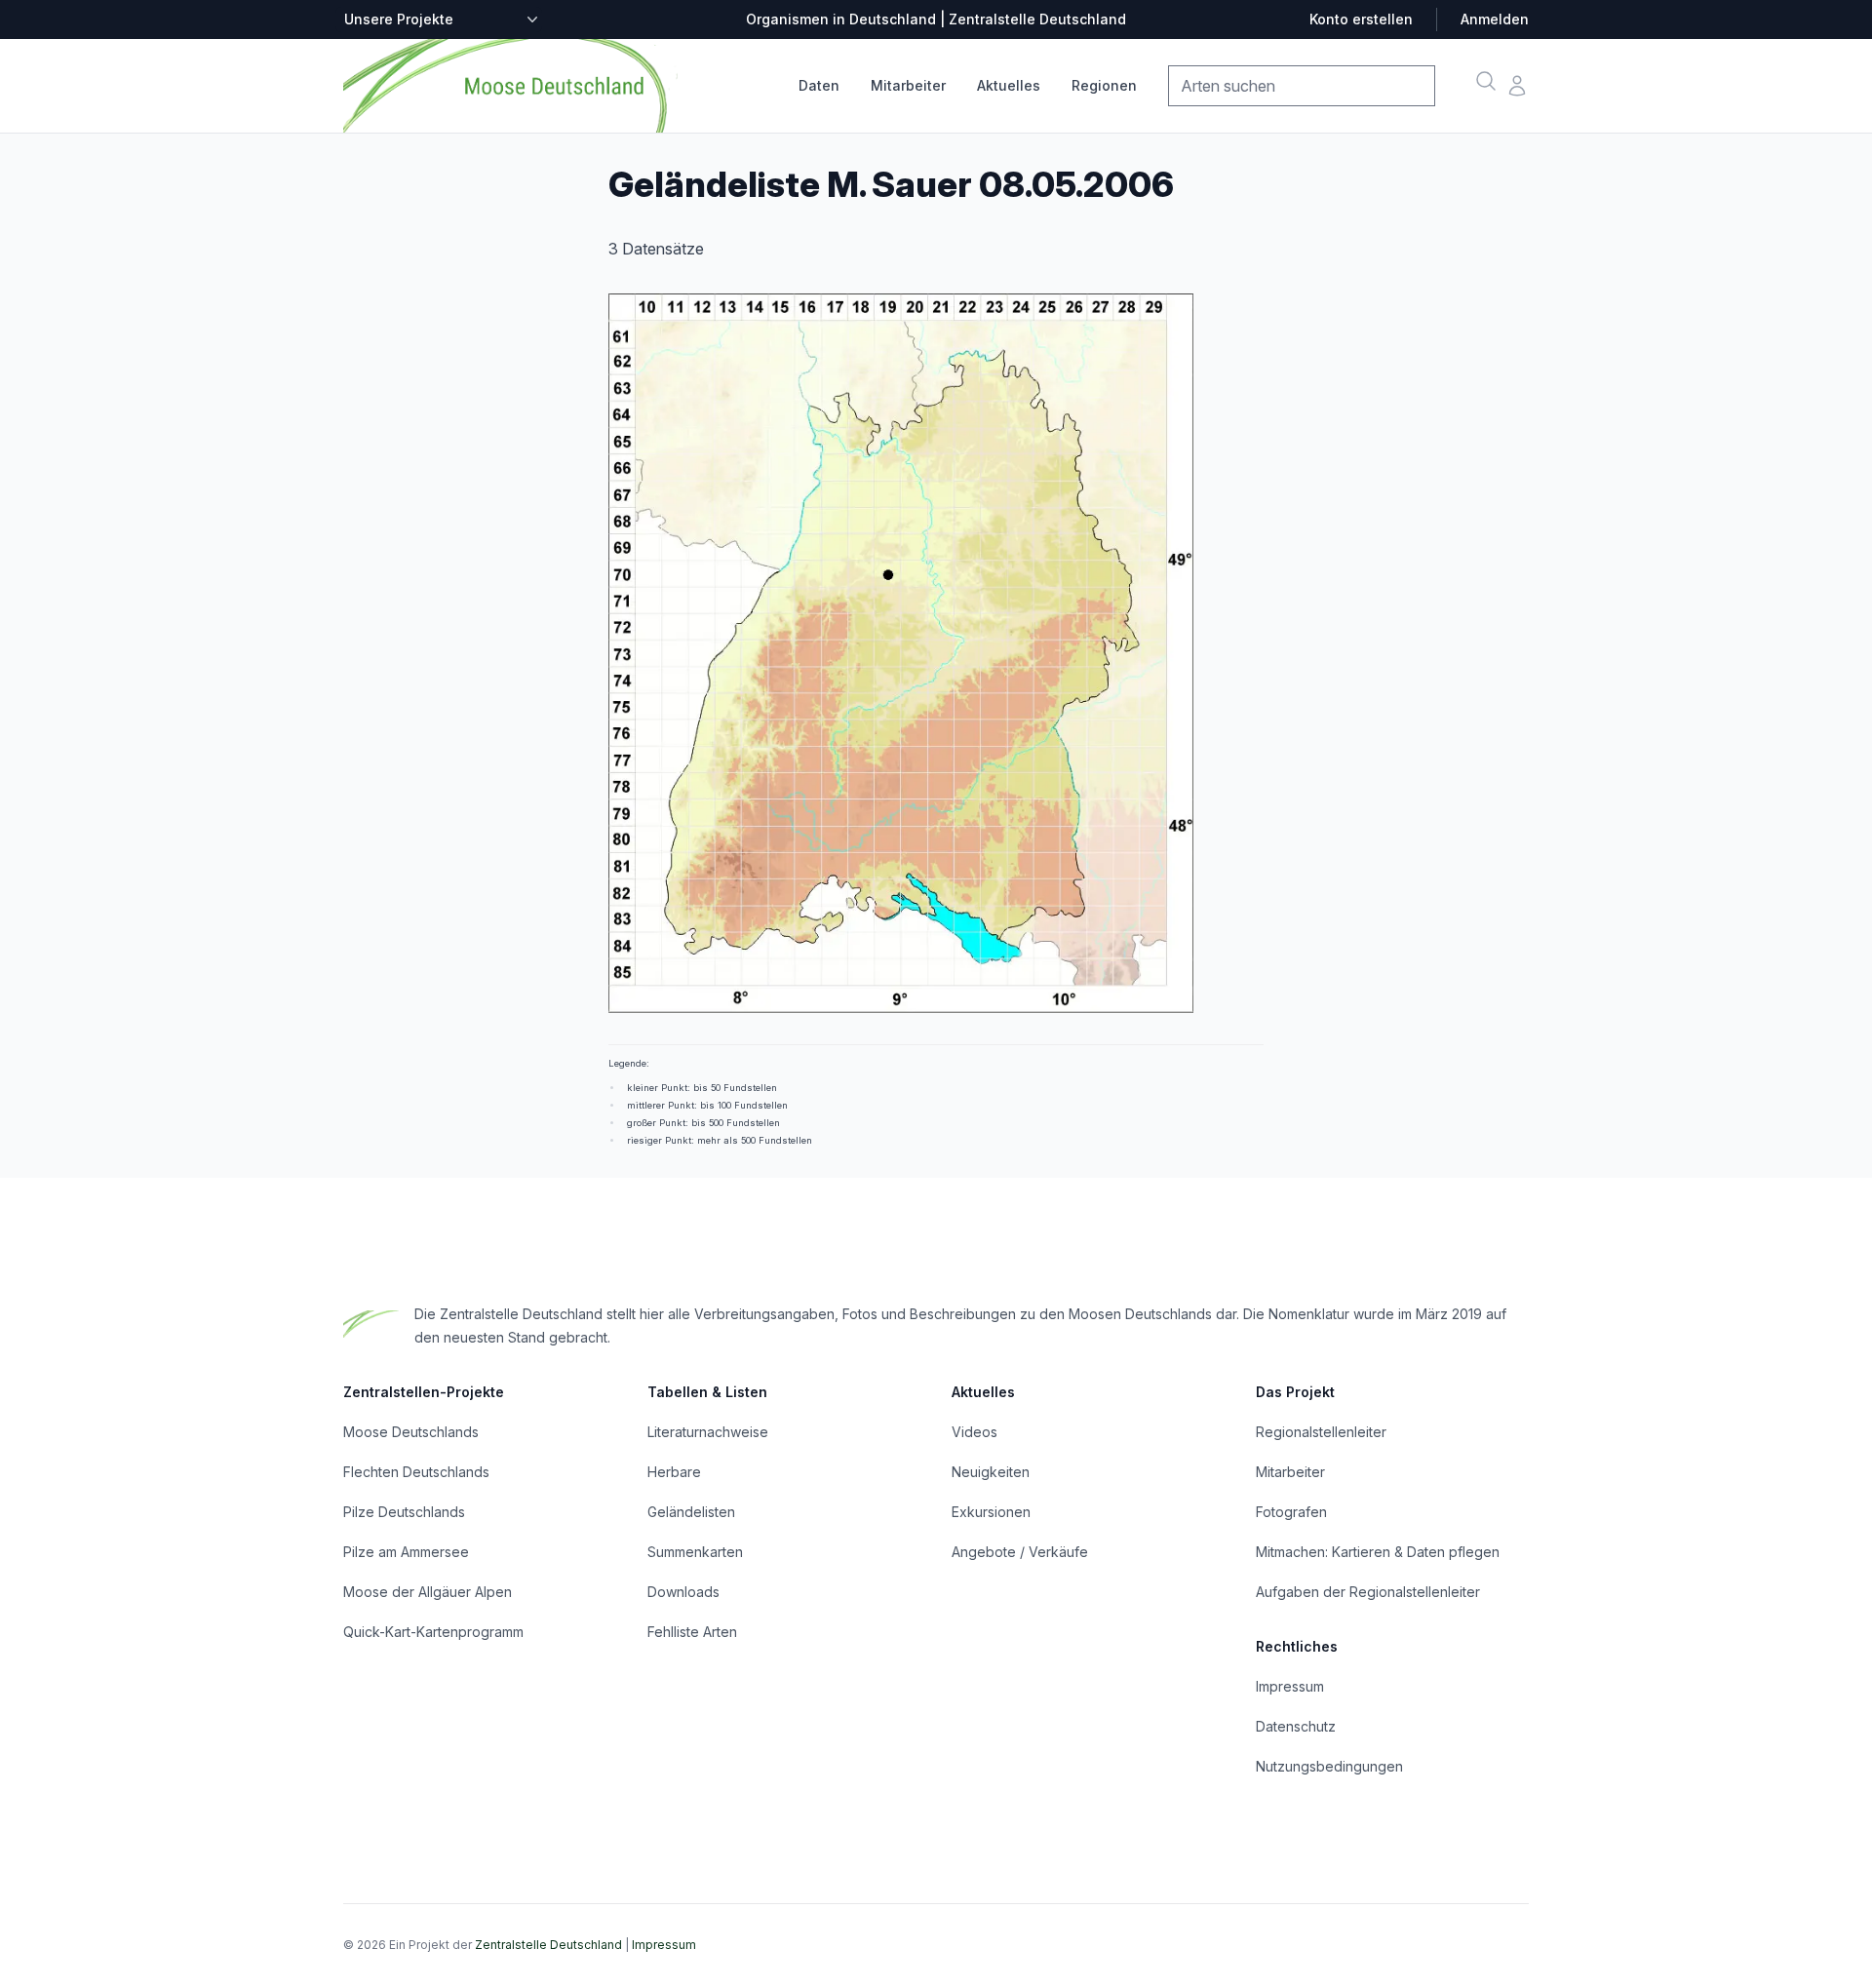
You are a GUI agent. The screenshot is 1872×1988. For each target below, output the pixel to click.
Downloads (683, 1592)
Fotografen (1291, 1512)
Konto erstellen (1361, 19)
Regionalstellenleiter (1321, 1432)
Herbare (674, 1472)
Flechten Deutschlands (416, 1472)
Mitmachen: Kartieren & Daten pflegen (1378, 1552)
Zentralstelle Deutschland (548, 1945)
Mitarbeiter (908, 85)
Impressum (1290, 1686)
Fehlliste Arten (692, 1632)
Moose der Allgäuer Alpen (428, 1592)
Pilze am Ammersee (406, 1552)
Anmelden (1495, 19)
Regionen (1104, 85)
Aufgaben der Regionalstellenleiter (1368, 1592)
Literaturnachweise (708, 1432)
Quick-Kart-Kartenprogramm (433, 1632)
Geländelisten (691, 1512)
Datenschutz (1296, 1726)
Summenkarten (695, 1552)
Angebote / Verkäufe (1020, 1552)
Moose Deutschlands (411, 1432)
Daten (819, 85)
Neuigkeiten (991, 1472)
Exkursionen (991, 1512)
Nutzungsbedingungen (1329, 1766)
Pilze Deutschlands (404, 1512)
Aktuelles (1009, 85)
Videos (975, 1432)
